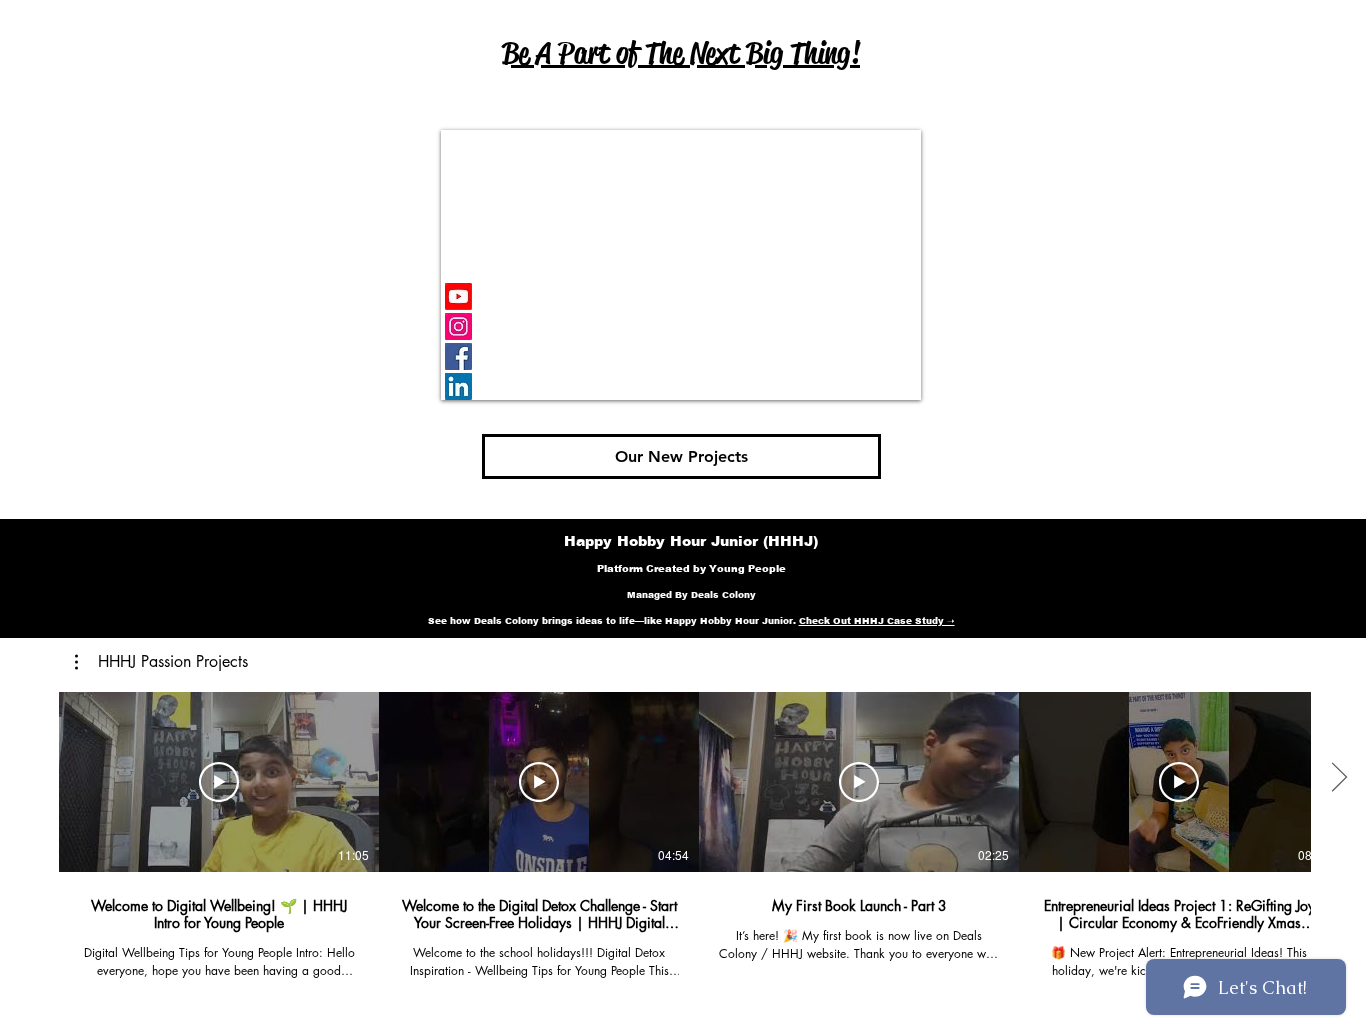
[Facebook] (458, 356)
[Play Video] (219, 782)
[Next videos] (1338, 778)
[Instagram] (458, 326)
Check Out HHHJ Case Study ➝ (877, 621)
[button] (161, 662)
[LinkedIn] (458, 386)
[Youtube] (458, 296)
